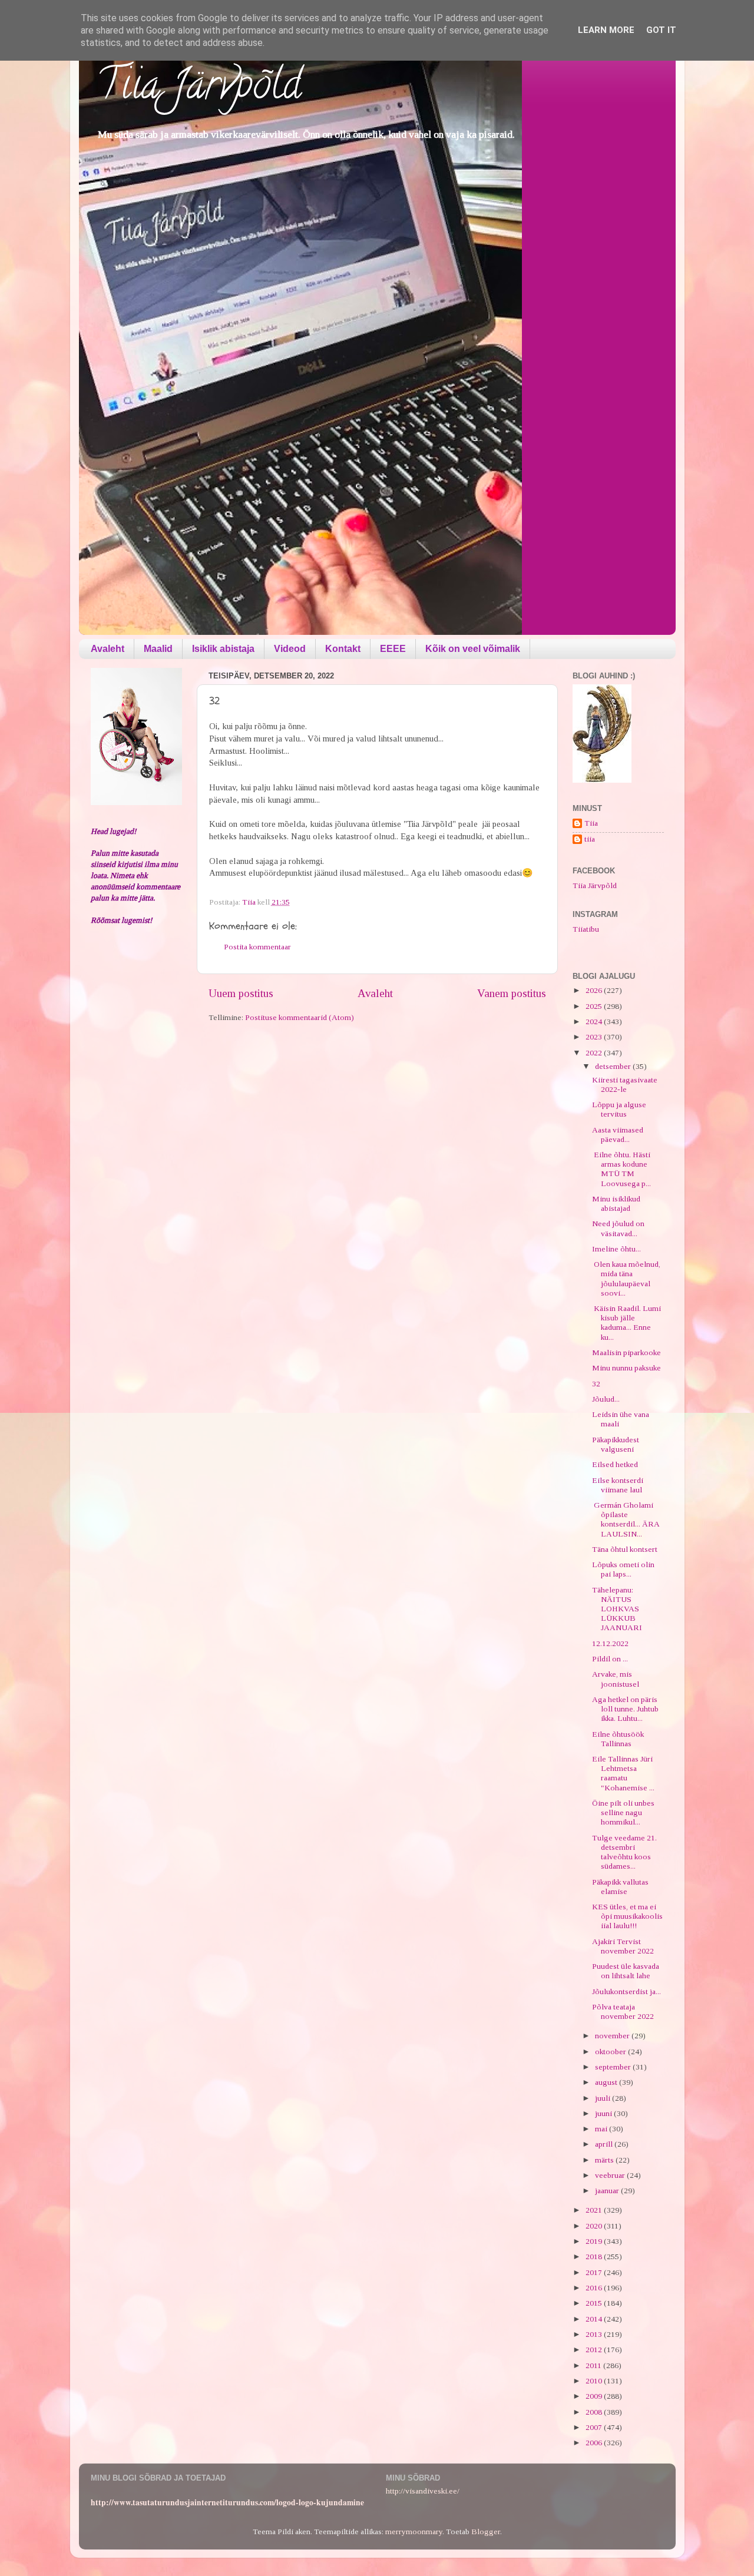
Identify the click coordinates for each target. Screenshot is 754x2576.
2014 (595, 2319)
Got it (661, 30)
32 (596, 1384)
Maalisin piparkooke (626, 1352)
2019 (595, 2241)
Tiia (591, 823)
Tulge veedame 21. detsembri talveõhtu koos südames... (624, 1852)
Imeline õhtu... (616, 1249)
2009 (595, 2396)
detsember (614, 1066)
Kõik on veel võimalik (473, 649)
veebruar (611, 2175)
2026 (595, 990)
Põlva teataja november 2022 (623, 2012)
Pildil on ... (610, 1659)
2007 (595, 2427)
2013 (595, 2334)
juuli (603, 2098)
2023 (595, 1037)
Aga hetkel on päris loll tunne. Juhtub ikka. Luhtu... (625, 1709)
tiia (590, 839)
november (613, 2036)
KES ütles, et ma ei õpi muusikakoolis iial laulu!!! (627, 1916)
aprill (605, 2144)
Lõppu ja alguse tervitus (619, 1109)
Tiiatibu (586, 929)
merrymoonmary (414, 2532)
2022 (595, 1053)
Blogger (486, 2532)
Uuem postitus (241, 993)
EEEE (393, 649)
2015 (595, 2303)
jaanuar (608, 2191)
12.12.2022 (610, 1643)
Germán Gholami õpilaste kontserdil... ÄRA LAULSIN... (626, 1519)
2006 (595, 2443)
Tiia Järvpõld (199, 89)
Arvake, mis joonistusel (616, 1679)
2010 (595, 2381)
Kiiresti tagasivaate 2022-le (625, 1085)
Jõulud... (606, 1399)
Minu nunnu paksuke (626, 1368)
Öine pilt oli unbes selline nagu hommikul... (623, 1812)
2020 (595, 2226)
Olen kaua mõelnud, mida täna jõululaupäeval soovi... (626, 1279)
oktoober (611, 2052)
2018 (595, 2257)
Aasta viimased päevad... (618, 1135)
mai (602, 2129)
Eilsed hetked (615, 1464)
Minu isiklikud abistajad (616, 1203)
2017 (595, 2272)
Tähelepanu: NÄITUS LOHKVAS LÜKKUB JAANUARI (617, 1609)
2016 (595, 2288)
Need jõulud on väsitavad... (618, 1228)
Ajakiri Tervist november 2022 (623, 1946)
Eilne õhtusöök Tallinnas (618, 1739)
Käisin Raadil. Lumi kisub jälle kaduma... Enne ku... (626, 1323)
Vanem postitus (512, 993)
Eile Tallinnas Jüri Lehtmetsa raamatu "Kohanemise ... (623, 1773)
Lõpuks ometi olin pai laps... (623, 1569)
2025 (595, 1006)
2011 (594, 2365)
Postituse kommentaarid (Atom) (300, 1017)
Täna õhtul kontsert (625, 1549)
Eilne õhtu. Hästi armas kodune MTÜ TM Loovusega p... (621, 1169)
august (607, 2082)
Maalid (158, 649)
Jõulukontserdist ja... (626, 1991)
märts (605, 2160)
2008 (595, 2412)
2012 (595, 2350)
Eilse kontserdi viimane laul (618, 1485)
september (614, 2067)
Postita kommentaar (257, 947)
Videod (290, 649)
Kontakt (343, 649)
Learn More (606, 30)
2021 (595, 2210)
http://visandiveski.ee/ (423, 2491)
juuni (604, 2113)
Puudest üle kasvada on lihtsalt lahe (626, 1971)
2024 (595, 1022)
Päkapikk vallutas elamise (620, 1887)
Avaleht (108, 649)
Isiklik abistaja (223, 649)
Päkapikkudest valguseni (616, 1444)
